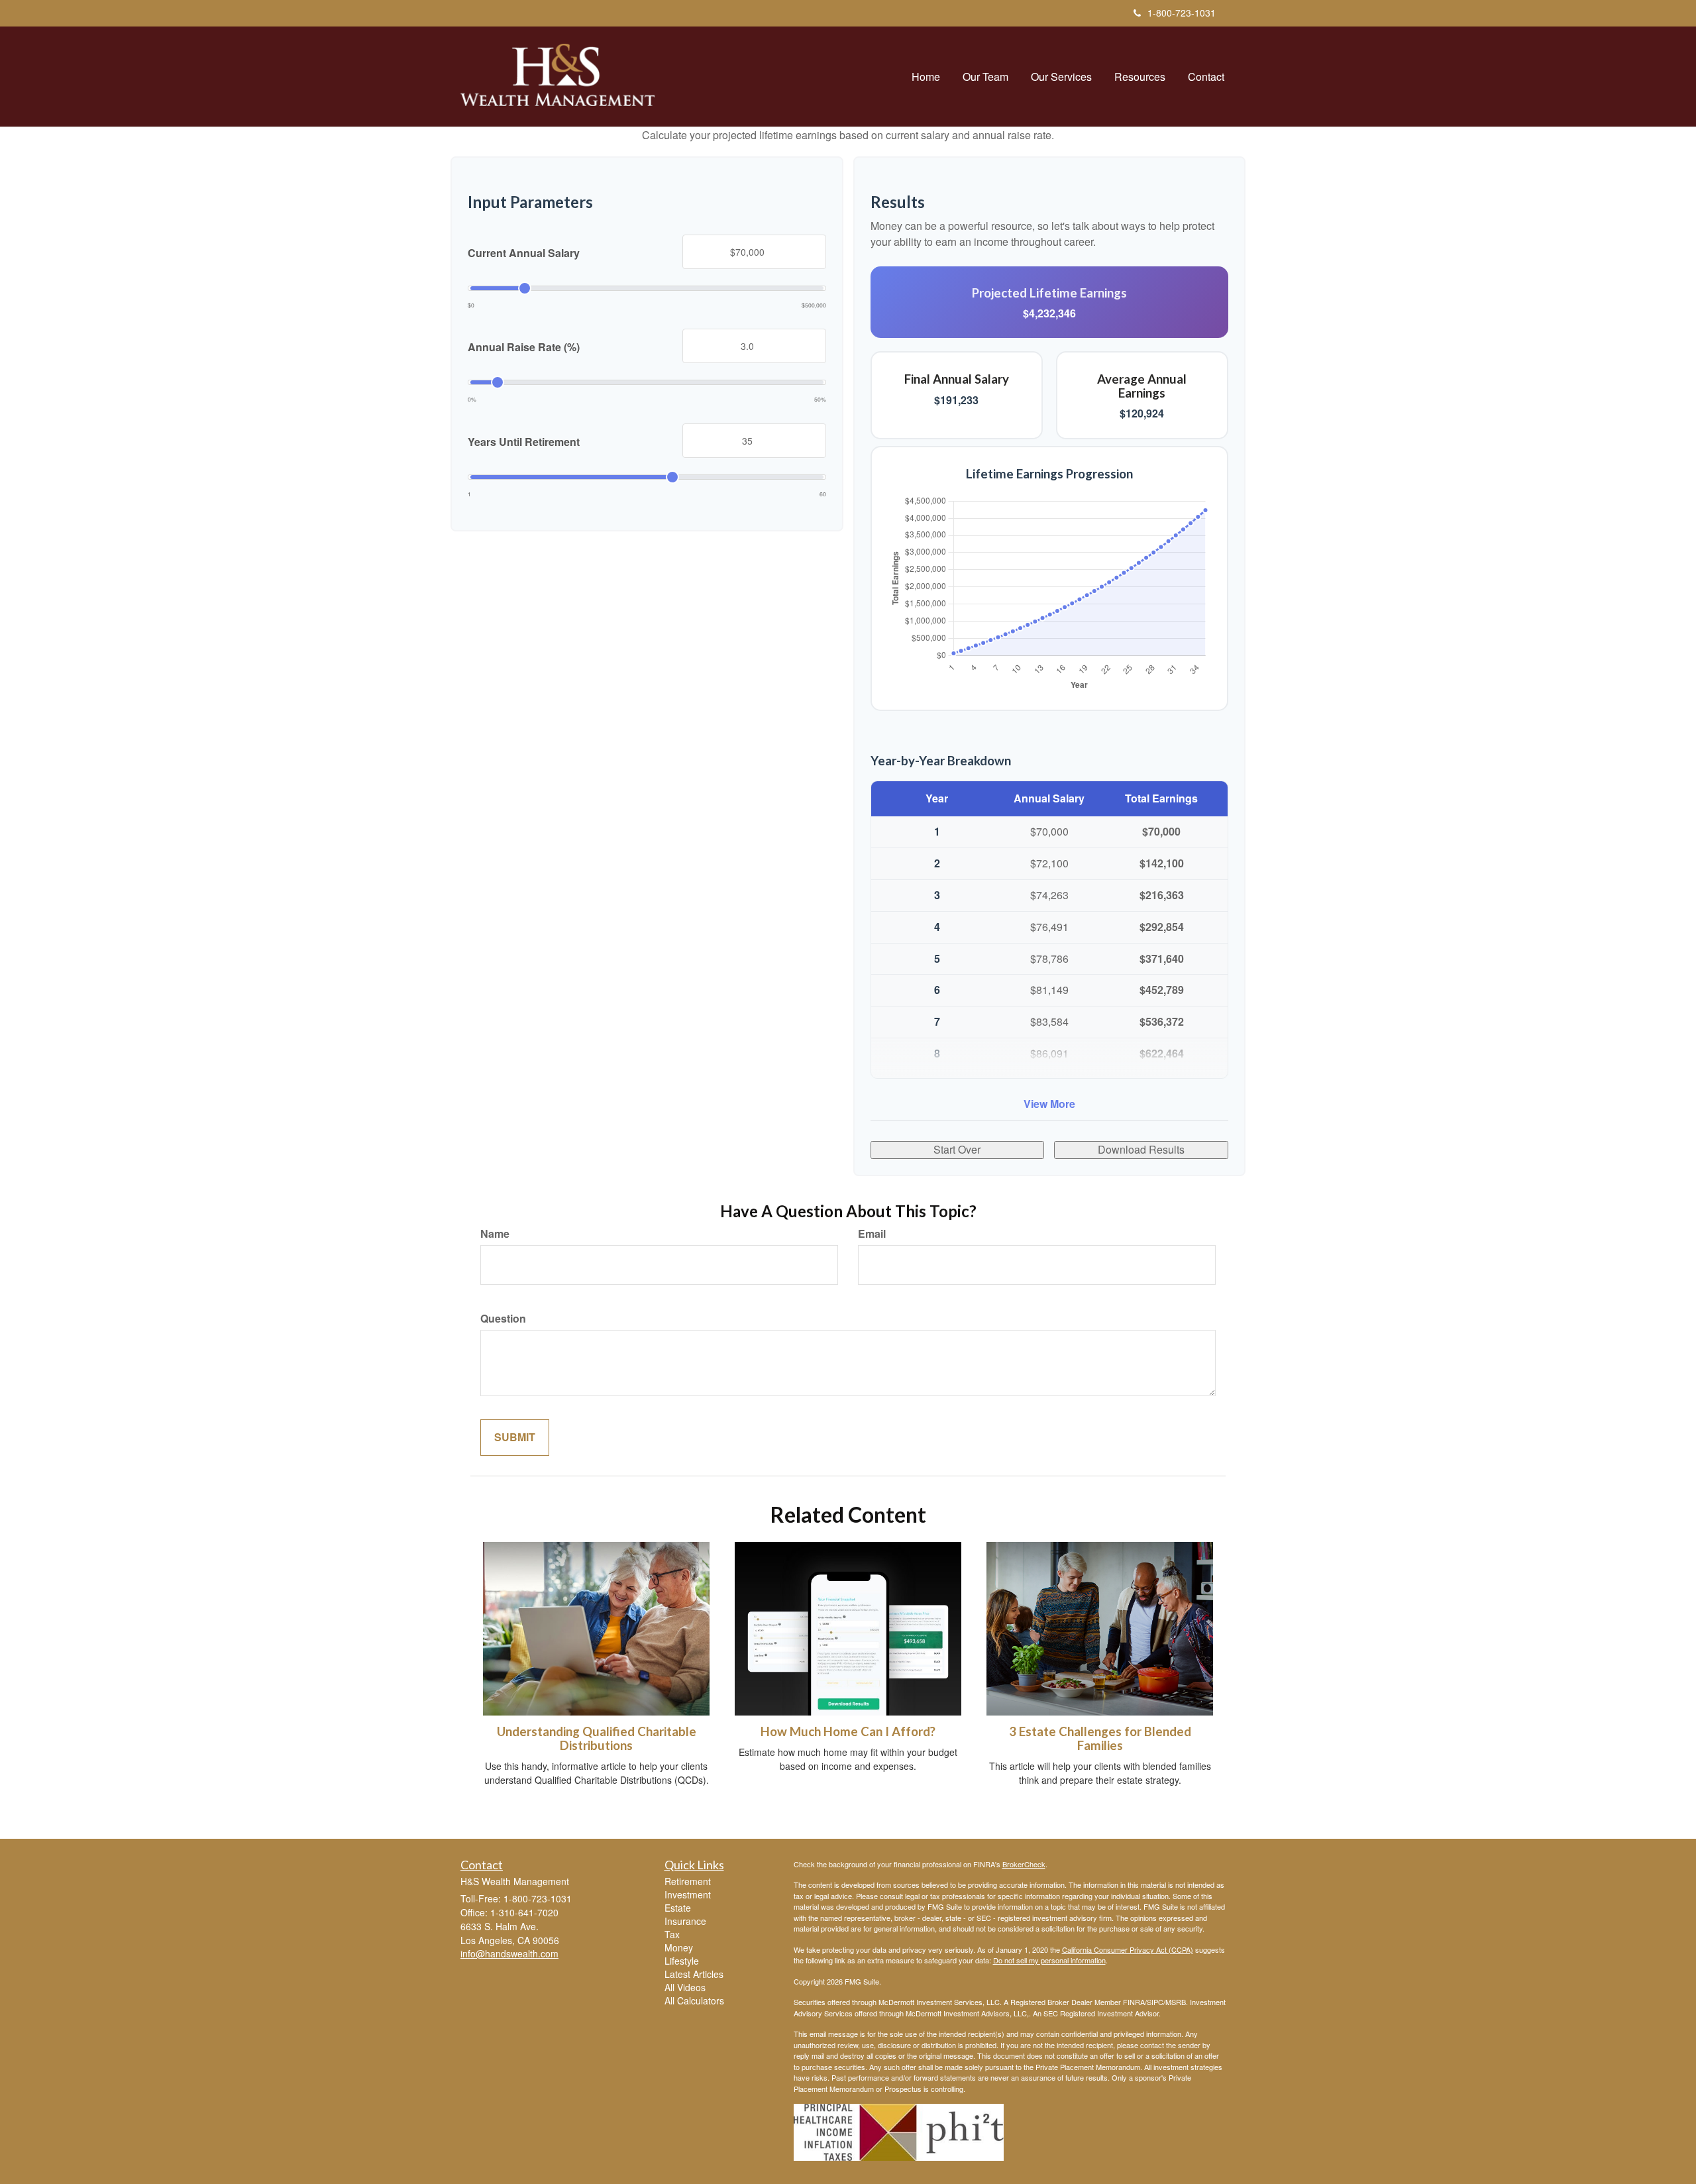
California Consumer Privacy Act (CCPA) (1128, 1949)
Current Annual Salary (524, 253)
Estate (678, 1908)
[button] (985, 77)
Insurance (685, 1921)
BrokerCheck (1024, 1864)
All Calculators (694, 2000)
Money (679, 1947)
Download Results (1141, 1149)
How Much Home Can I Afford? (848, 1731)
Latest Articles (694, 1974)
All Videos (685, 1987)
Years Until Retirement (524, 442)
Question (503, 1319)
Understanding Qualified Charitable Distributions (597, 1738)
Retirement (688, 1881)
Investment (688, 1894)
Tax (672, 1934)
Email (872, 1234)
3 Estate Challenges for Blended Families (1100, 1738)
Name (495, 1234)
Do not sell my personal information (1049, 1960)
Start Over (957, 1149)
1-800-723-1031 (1182, 13)
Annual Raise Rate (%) (524, 347)
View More (1049, 1104)
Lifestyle (682, 1961)
